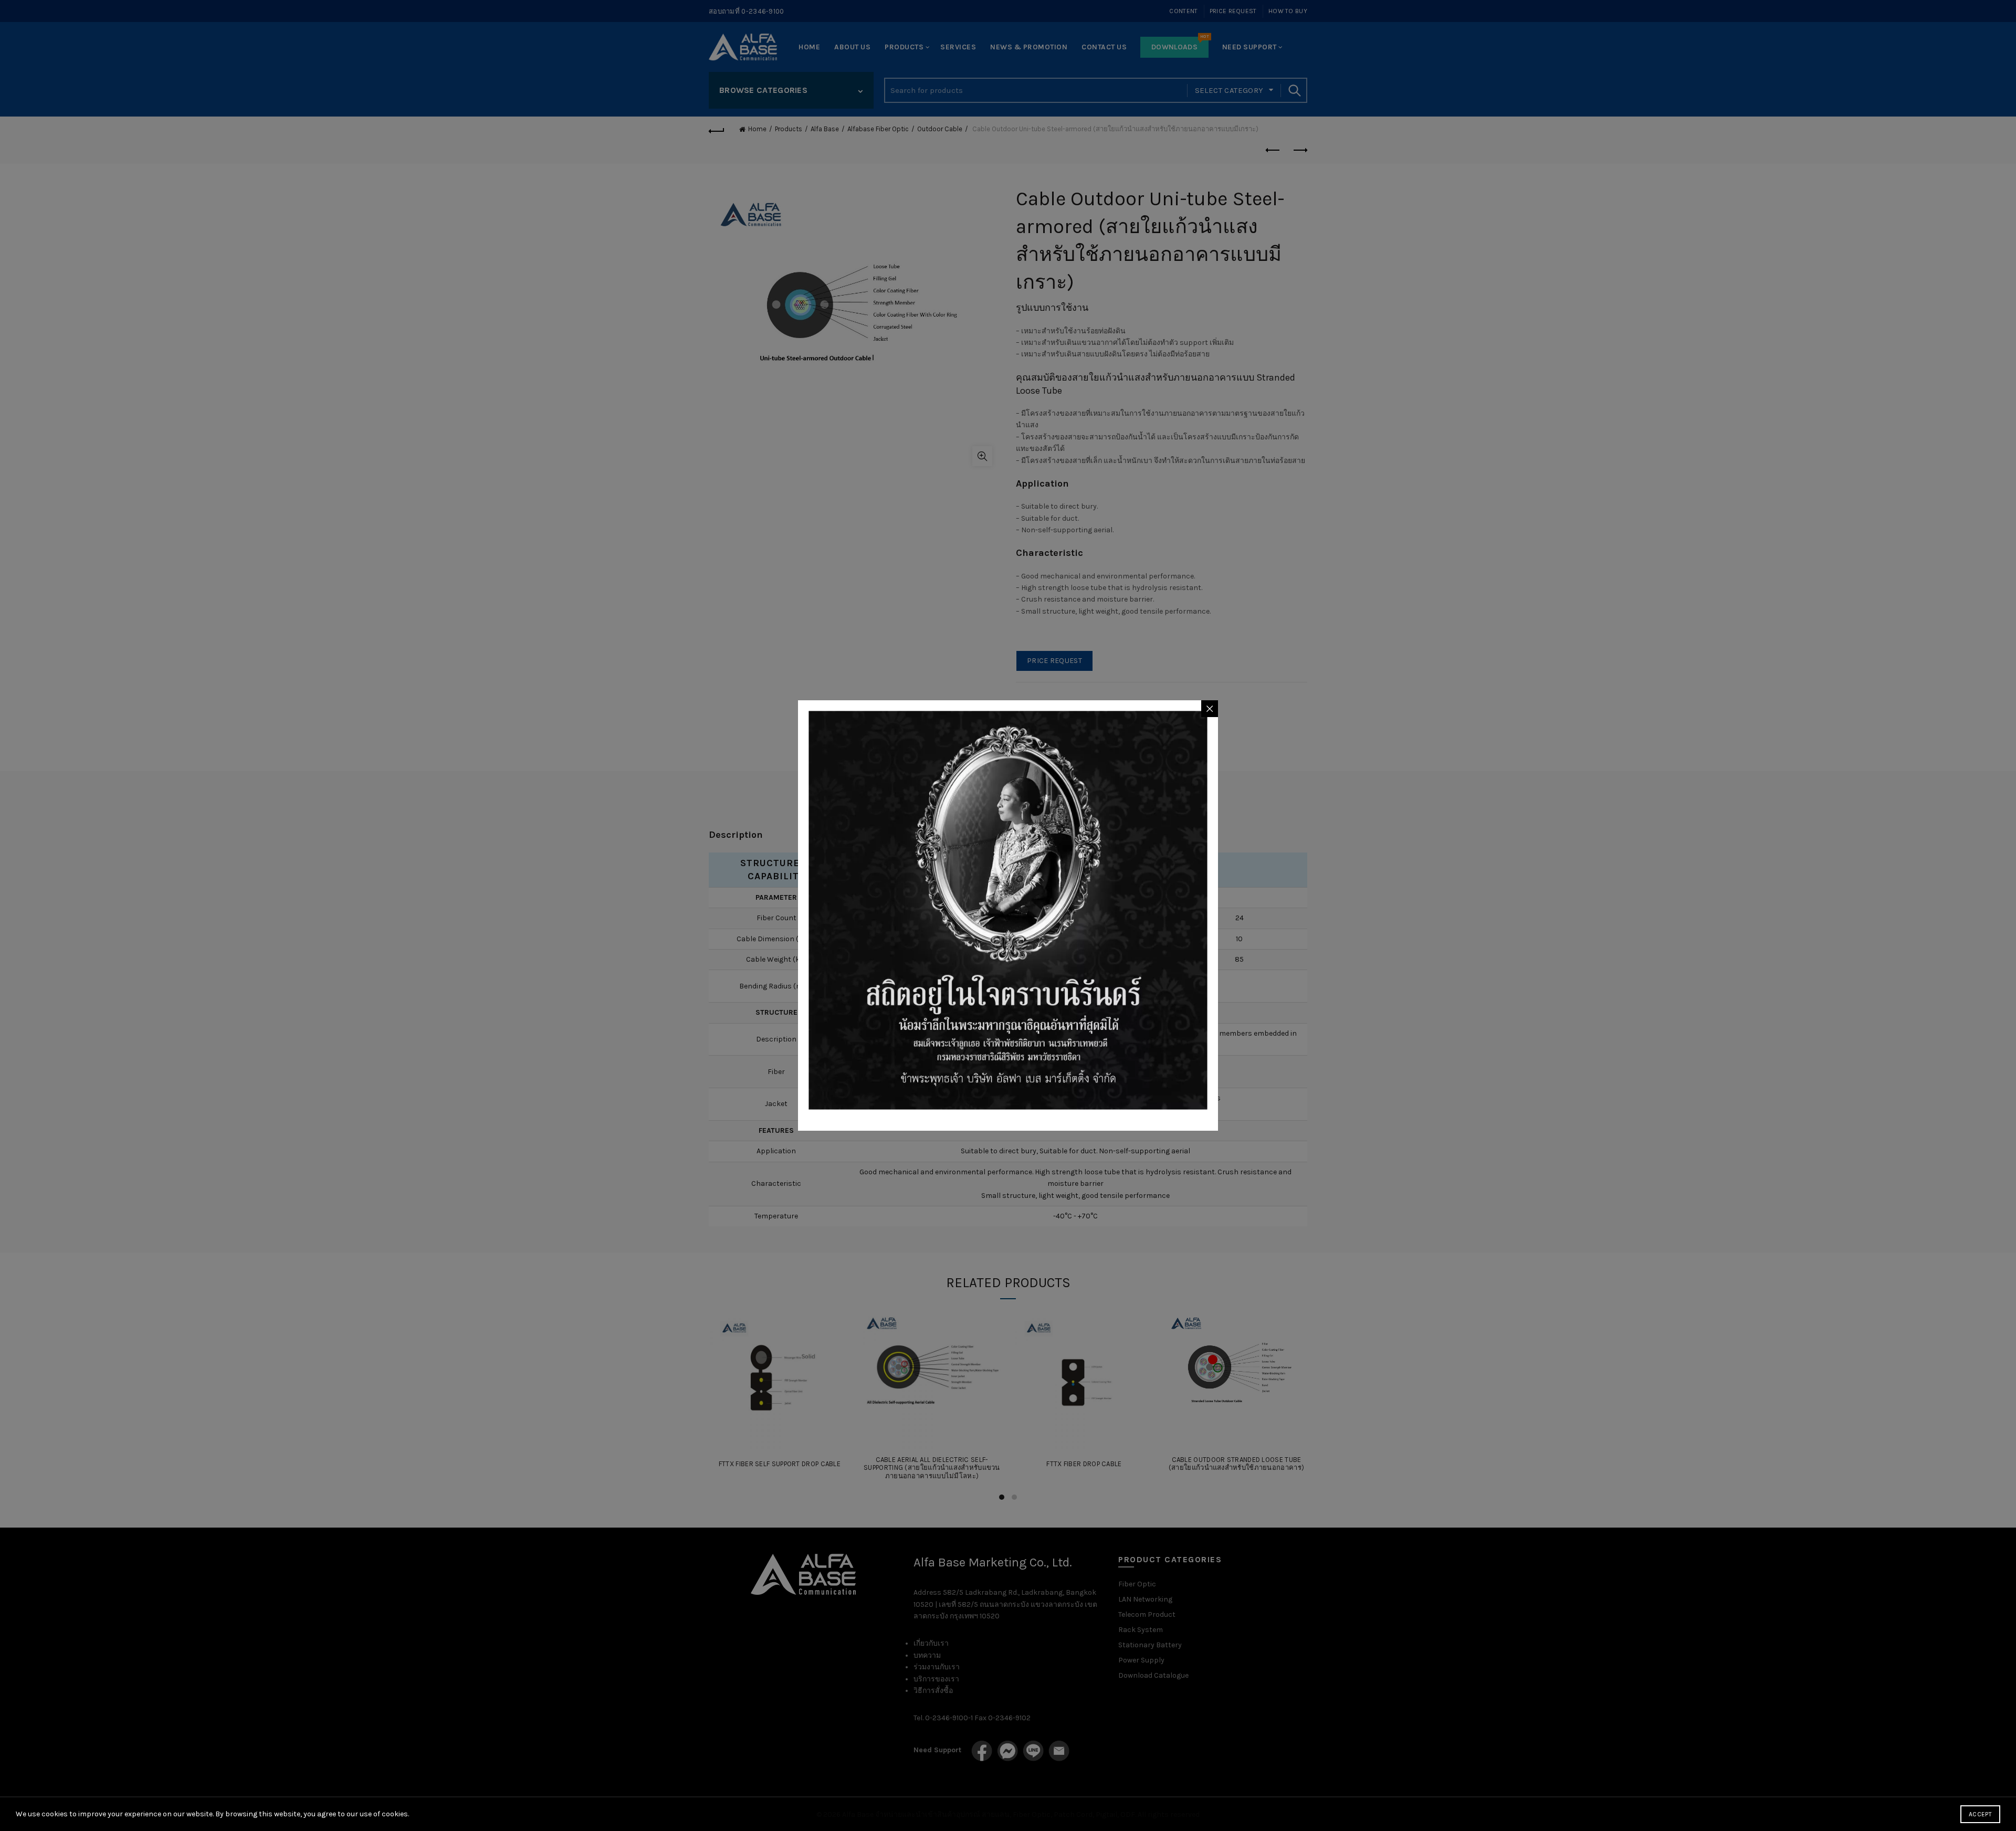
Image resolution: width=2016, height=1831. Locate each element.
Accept (1980, 1814)
